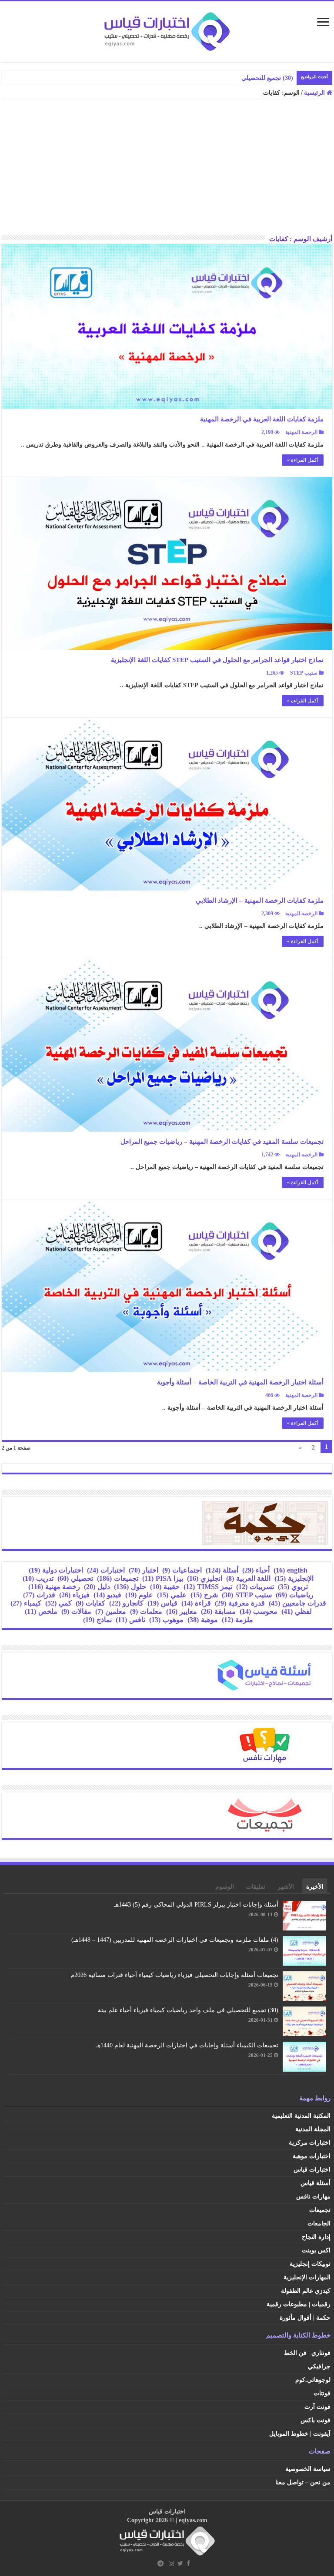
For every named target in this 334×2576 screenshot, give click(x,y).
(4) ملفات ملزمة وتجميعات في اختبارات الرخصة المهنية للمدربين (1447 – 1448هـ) (175, 1940)
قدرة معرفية (240, 1603)
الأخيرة (315, 1887)
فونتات (322, 2393)
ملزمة (237, 1620)
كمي (58, 1603)
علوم (139, 1595)
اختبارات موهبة (312, 2156)
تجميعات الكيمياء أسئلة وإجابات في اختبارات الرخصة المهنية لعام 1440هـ (187, 2045)
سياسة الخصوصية (308, 2469)
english (291, 1570)
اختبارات (106, 1570)
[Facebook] (188, 2563)
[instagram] (171, 2563)
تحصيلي (75, 1578)
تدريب (38, 1578)
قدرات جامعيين (297, 1603)
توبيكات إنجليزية (310, 2264)
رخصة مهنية (54, 1587)
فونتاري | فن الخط (307, 2353)
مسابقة (218, 1611)
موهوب (166, 1620)
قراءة (196, 1603)
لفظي (297, 1611)
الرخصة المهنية (301, 432)
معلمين (111, 1611)
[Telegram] (160, 2563)
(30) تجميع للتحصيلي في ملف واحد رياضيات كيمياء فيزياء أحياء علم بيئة (188, 2010)
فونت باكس (316, 2420)
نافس (130, 1620)
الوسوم (225, 1887)
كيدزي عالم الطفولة (306, 2291)
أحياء (256, 1570)
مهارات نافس (313, 2197)
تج (290, 78)
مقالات (76, 1611)
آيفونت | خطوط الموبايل (300, 2434)
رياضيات (295, 1595)
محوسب (259, 1611)
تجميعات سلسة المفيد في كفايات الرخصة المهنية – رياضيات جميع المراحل (222, 1142)
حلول (130, 1587)
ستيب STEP (304, 673)
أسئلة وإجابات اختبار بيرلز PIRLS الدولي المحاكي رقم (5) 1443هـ (196, 1905)
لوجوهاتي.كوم (313, 2380)
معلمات (146, 1611)
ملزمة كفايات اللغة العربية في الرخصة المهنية (262, 419)
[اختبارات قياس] (167, 30)
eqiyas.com (193, 2520)
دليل (97, 1587)
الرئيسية (315, 93)
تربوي (293, 1587)
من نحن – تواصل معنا (303, 2482)
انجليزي (205, 1578)
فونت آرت (317, 2407)
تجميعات (118, 1578)
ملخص (41, 1611)
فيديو (107, 1595)
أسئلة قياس (316, 2183)
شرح (204, 1595)
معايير (182, 1611)
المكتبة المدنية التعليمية (301, 2116)
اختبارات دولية (56, 1570)
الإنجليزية (294, 1578)
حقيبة (165, 1587)
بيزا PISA (163, 1578)
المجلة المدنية (313, 2129)
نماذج (97, 1620)
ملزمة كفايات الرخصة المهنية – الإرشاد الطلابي (260, 901)
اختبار (144, 1570)
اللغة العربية (248, 1578)
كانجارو (126, 1603)
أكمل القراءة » (303, 460)
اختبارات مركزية (310, 2143)
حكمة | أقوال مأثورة (305, 2318)
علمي (172, 1595)
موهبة (203, 1620)
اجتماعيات (182, 1570)
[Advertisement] (167, 170)
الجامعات (319, 2223)
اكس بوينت (316, 2250)
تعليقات (256, 1887)
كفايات (90, 1603)
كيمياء (26, 1603)
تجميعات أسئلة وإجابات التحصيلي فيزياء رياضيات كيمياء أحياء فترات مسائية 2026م (174, 1975)
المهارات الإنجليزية (307, 2277)
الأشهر (286, 1887)
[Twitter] (180, 2563)
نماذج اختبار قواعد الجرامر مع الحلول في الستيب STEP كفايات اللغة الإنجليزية (217, 660)
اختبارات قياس (312, 2170)
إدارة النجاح (316, 2237)
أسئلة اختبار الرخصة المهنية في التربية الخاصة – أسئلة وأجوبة (240, 1382)
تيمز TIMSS (208, 1587)
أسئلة (222, 1570)
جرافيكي (319, 2366)
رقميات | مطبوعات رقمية (299, 2304)
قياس (162, 1603)
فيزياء (74, 1595)
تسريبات (255, 1587)
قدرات (39, 1595)
